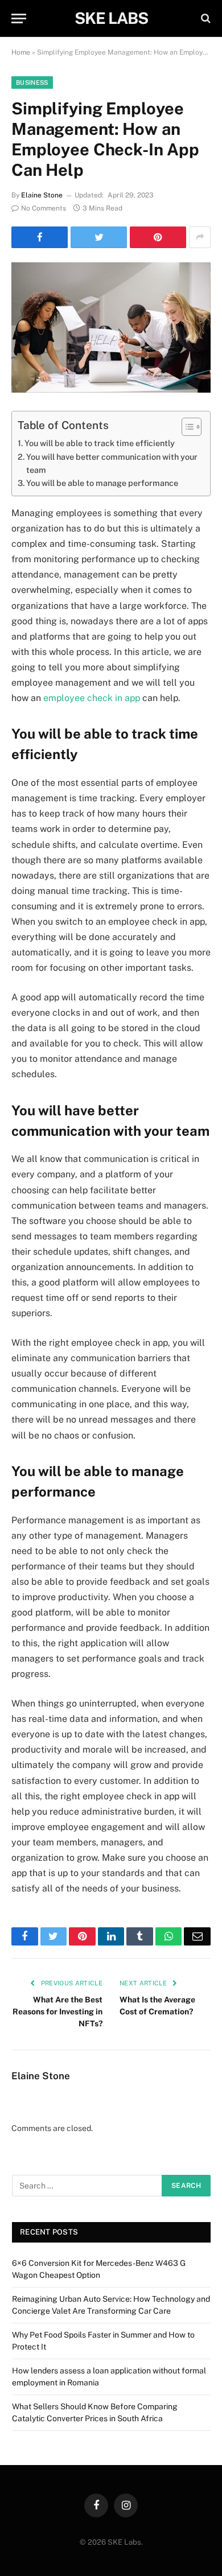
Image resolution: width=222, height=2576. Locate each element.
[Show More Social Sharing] (200, 237)
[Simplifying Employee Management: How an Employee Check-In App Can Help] (111, 327)
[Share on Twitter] (99, 237)
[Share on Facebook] (40, 237)
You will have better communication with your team (112, 463)
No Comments (44, 208)
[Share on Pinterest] (158, 237)
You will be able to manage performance (102, 483)
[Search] (205, 18)
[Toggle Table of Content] (186, 427)
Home (21, 52)
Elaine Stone (42, 195)
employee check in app (92, 698)
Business (32, 83)
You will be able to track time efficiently (101, 443)
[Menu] (19, 18)
